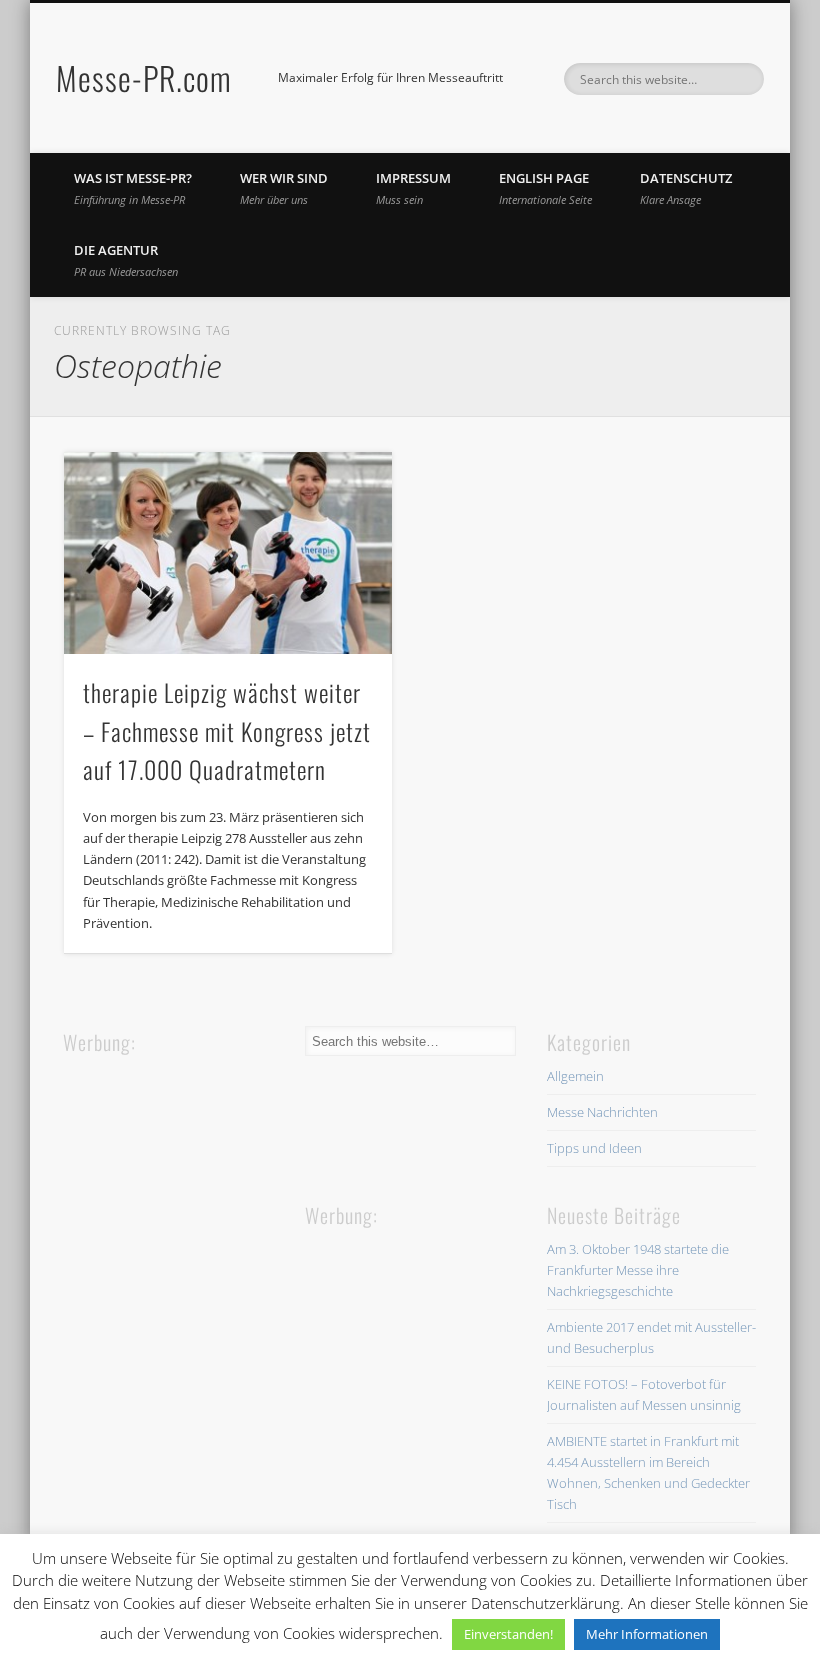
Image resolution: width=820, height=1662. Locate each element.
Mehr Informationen (647, 1634)
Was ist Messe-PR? (133, 188)
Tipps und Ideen (594, 1148)
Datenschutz (686, 188)
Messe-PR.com (144, 77)
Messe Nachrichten (602, 1112)
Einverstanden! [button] (508, 1634)
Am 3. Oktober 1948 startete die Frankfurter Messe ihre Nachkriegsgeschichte (638, 1270)
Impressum (413, 188)
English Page (545, 188)
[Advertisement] (213, 1184)
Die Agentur (126, 260)
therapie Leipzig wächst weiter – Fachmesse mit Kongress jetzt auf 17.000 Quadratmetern (227, 731)
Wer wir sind (284, 188)
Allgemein (575, 1076)
